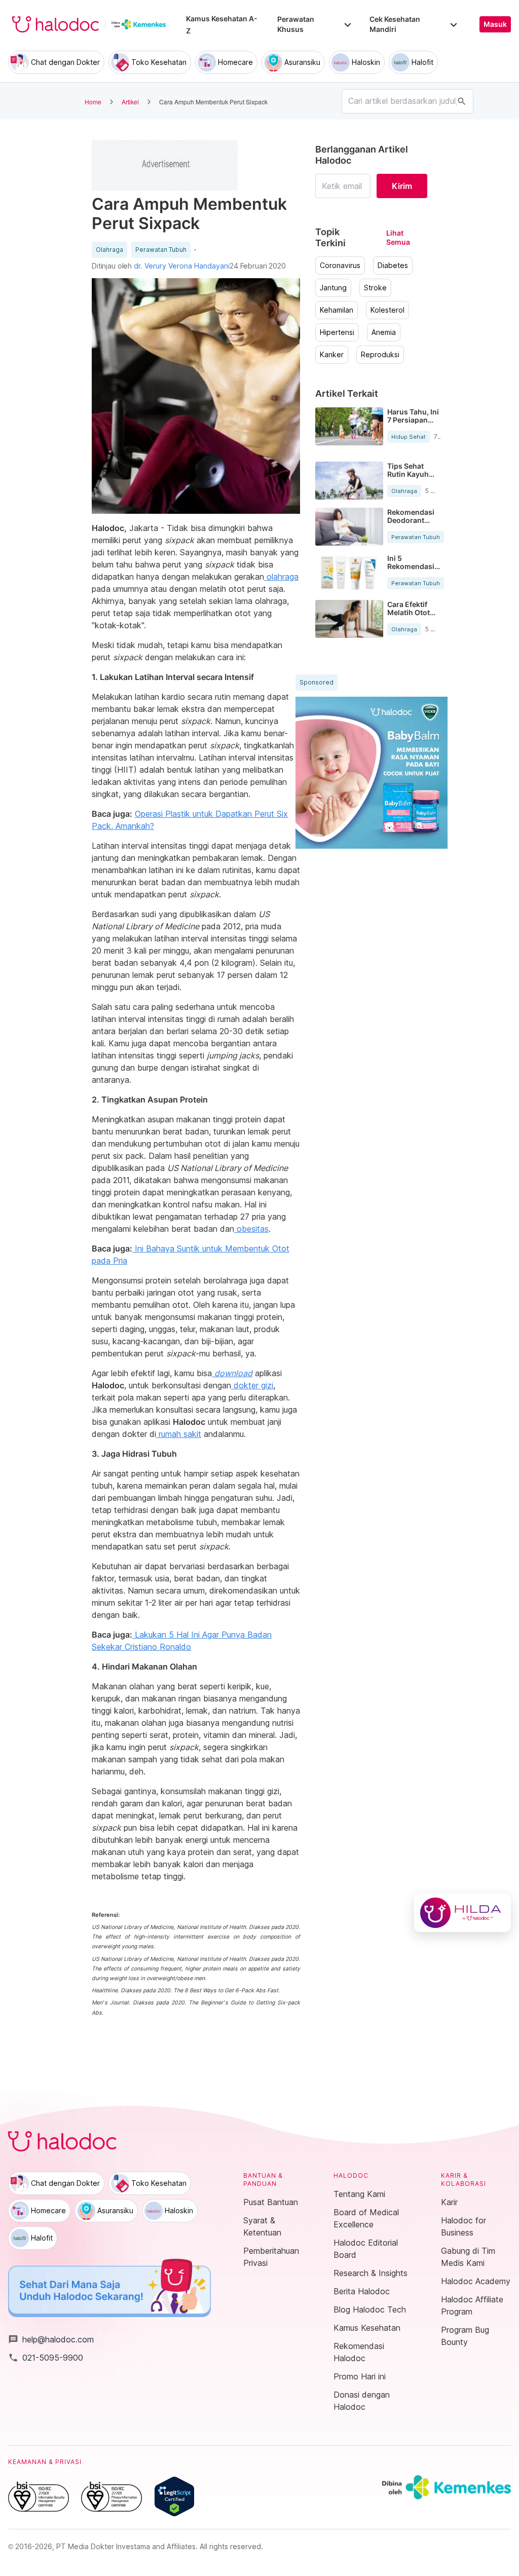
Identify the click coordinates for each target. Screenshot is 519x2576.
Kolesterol (387, 310)
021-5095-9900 (46, 2358)
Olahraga (109, 250)
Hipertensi (337, 332)
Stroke (375, 288)
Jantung (333, 288)
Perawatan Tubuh (161, 250)
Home (93, 102)
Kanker (332, 355)
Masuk (495, 24)
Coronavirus (340, 266)
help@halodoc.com (51, 2339)
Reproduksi (380, 355)
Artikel (130, 102)
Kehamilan (337, 310)
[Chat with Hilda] (462, 1913)
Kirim (402, 186)
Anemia (384, 332)
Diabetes (393, 266)
